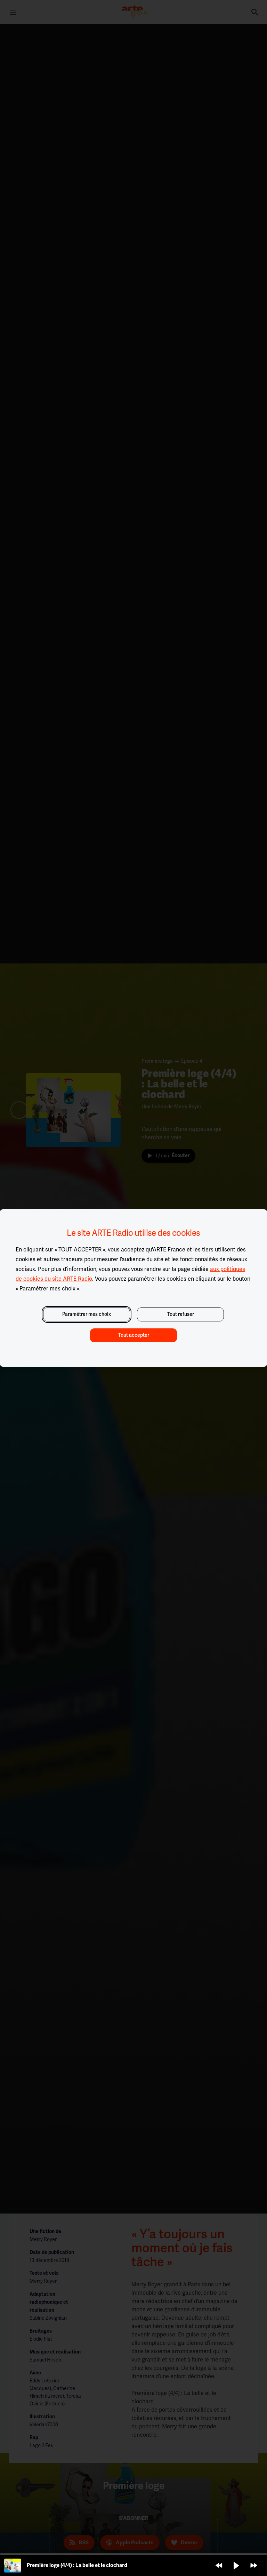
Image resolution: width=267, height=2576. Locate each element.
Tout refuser (181, 1314)
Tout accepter (134, 1335)
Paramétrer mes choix (87, 1314)
